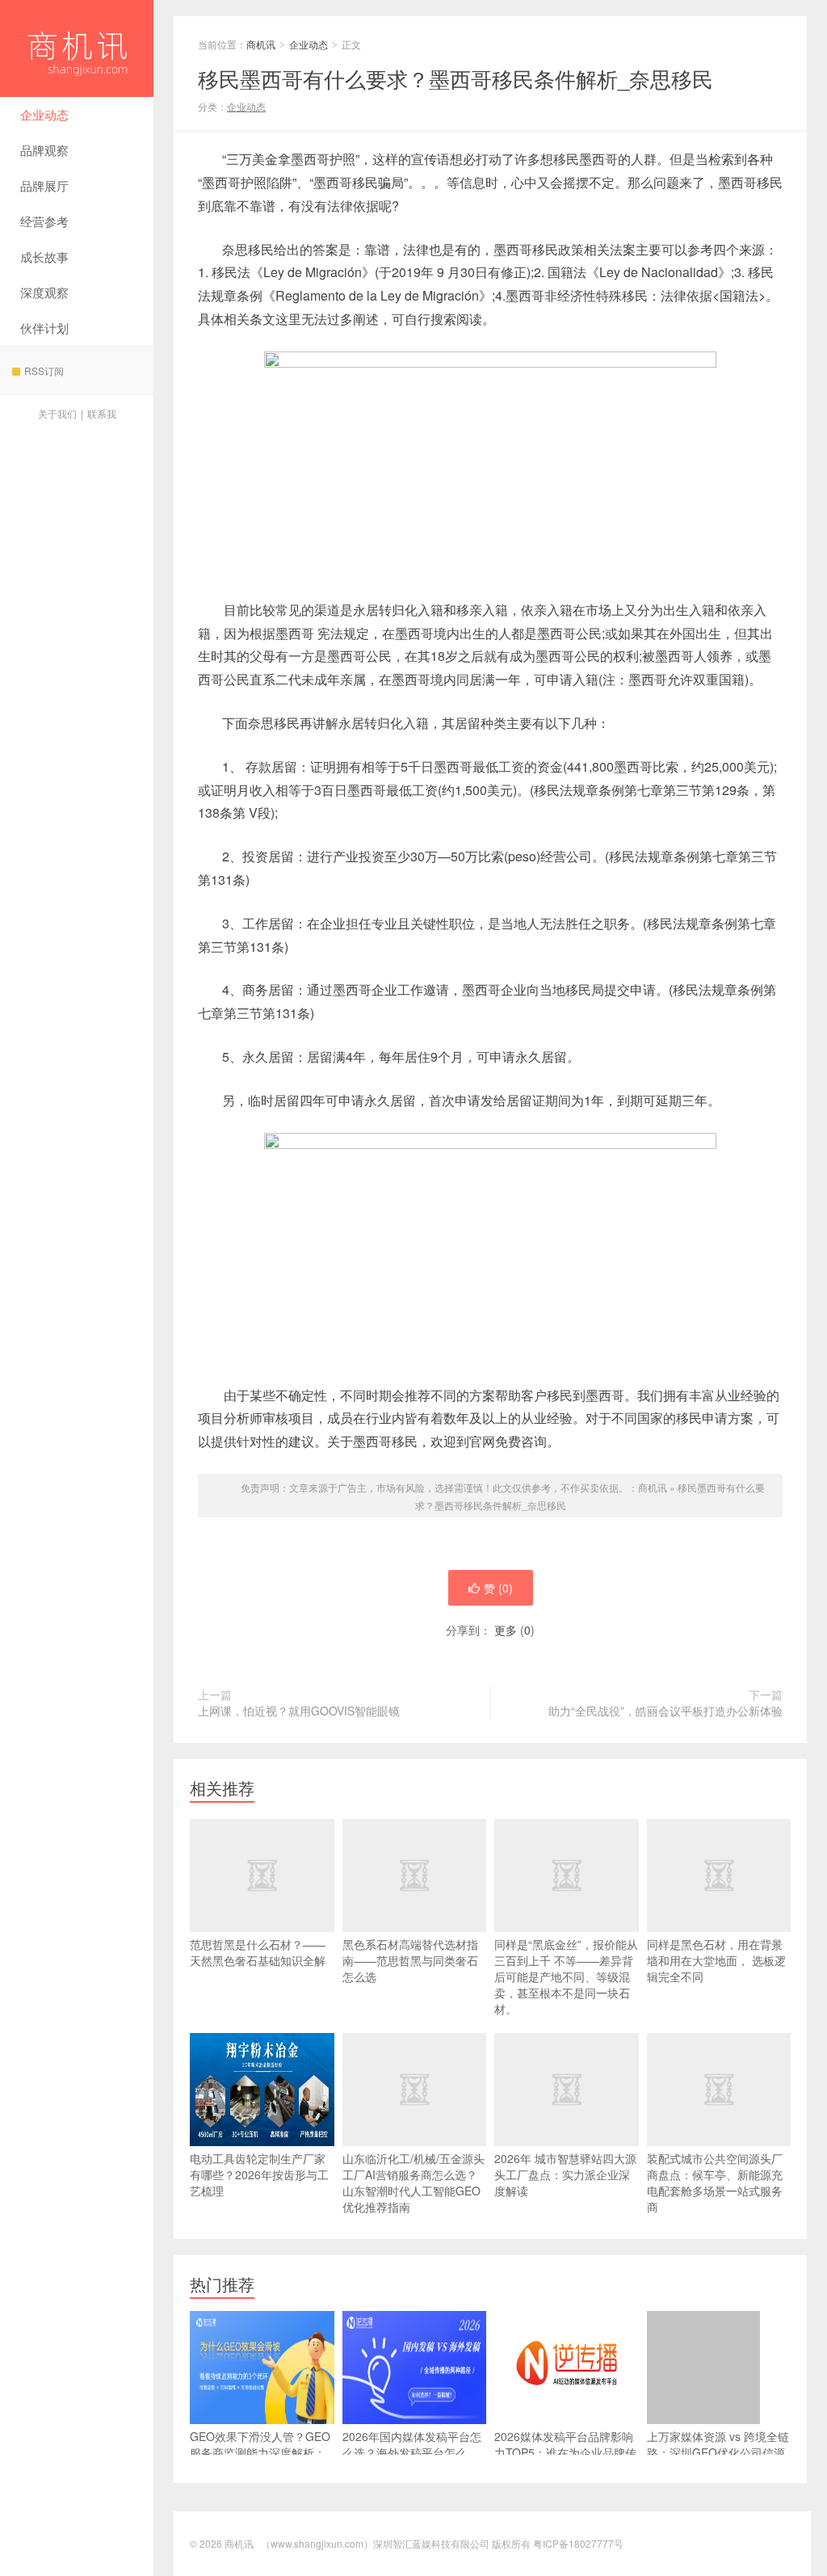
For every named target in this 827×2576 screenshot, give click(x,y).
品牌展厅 (44, 185)
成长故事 (44, 257)
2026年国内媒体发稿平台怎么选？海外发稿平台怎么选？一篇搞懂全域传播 (412, 2452)
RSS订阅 (44, 370)
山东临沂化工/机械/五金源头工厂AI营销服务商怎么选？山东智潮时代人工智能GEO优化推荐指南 (413, 2182)
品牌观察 (44, 150)
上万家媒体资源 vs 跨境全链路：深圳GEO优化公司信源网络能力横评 (718, 2452)
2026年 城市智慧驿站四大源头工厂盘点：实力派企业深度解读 (565, 2174)
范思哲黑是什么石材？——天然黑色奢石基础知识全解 (258, 1952)
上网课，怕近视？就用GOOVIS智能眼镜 (299, 1711)
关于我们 (57, 413)
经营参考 (44, 221)
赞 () (498, 1588)
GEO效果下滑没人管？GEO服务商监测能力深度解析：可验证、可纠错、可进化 (260, 2452)
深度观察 (44, 292)
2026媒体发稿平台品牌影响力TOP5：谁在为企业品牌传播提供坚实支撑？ (565, 2452)
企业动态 (44, 114)
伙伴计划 (44, 328)
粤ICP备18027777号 (578, 2543)
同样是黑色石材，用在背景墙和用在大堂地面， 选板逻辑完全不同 (716, 1960)
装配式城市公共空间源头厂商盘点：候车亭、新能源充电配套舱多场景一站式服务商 (715, 2182)
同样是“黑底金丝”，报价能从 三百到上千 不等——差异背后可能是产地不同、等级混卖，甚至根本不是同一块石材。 (566, 1976)
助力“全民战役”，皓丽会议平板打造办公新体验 (665, 1711)
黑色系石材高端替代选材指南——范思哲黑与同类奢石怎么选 (410, 1960)
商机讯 (77, 48)
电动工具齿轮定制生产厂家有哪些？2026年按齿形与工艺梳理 (259, 2174)
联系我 (102, 413)
